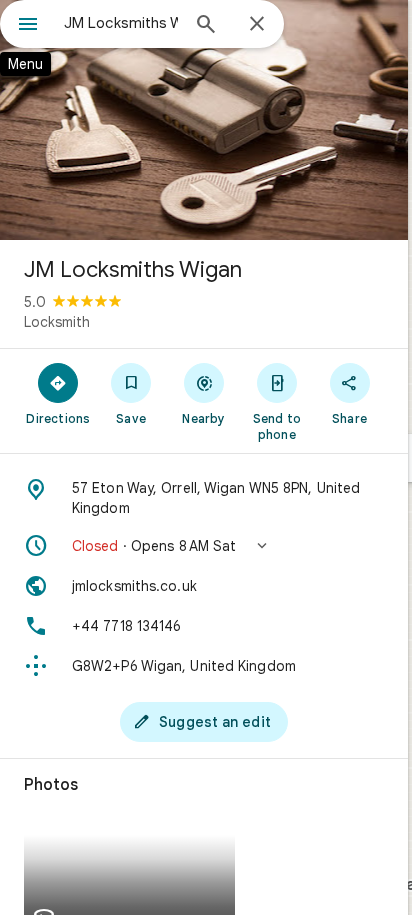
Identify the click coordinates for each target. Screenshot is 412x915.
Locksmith (57, 322)
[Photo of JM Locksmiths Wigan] (204, 120)
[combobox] (121, 23)
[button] (204, 546)
